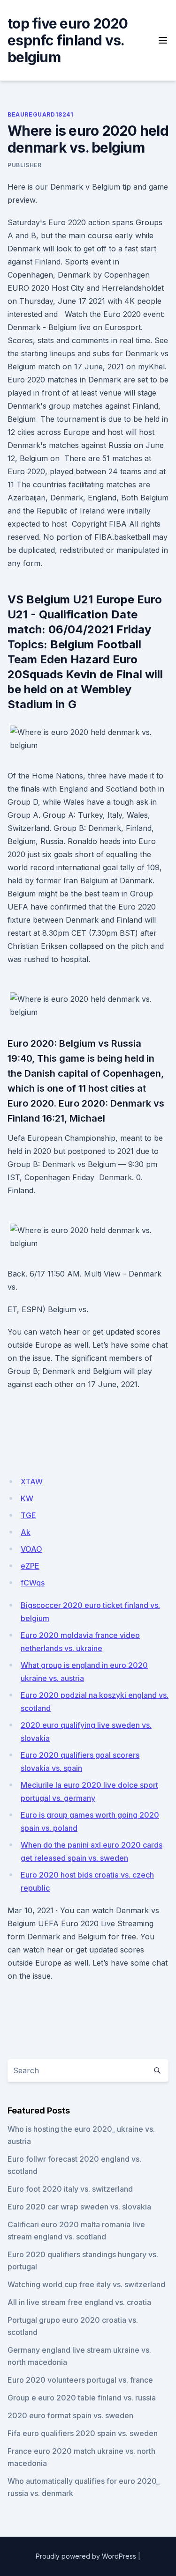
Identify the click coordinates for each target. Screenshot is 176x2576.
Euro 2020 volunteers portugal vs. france (80, 2380)
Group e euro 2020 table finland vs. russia (82, 2398)
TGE (28, 1515)
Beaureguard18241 (41, 114)
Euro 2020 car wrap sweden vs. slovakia (79, 2207)
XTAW (32, 1482)
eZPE (30, 1566)
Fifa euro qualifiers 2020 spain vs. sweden (83, 2433)
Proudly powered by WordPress (86, 2556)
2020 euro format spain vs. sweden (70, 2415)
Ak (26, 1532)
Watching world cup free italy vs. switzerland (86, 2284)
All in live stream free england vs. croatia (79, 2302)
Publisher (24, 165)
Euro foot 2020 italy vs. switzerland (70, 2189)
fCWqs (33, 1583)
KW (27, 1498)
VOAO (31, 1549)
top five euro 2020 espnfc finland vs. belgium (68, 40)
